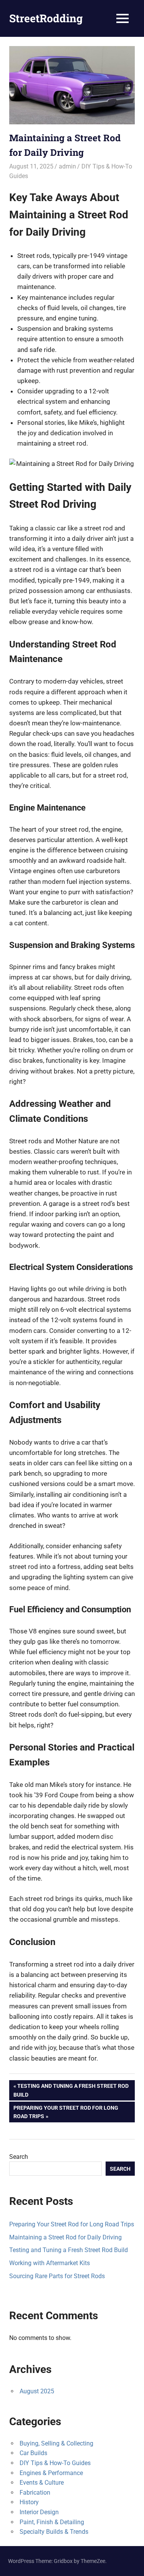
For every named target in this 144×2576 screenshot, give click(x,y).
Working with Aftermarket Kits (50, 2263)
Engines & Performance (51, 2473)
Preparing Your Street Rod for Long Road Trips (66, 2112)
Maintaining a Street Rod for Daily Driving (65, 2237)
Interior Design (39, 2512)
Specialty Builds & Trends (54, 2532)
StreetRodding (46, 18)
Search (19, 2157)
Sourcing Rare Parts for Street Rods (57, 2276)
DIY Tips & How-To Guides (55, 2463)
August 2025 (37, 2391)
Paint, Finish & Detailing (52, 2522)
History (29, 2502)
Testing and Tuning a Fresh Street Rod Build (71, 2090)
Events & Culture (42, 2483)
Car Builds (33, 2453)
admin (67, 166)
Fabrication (35, 2493)
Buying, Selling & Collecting (56, 2443)
